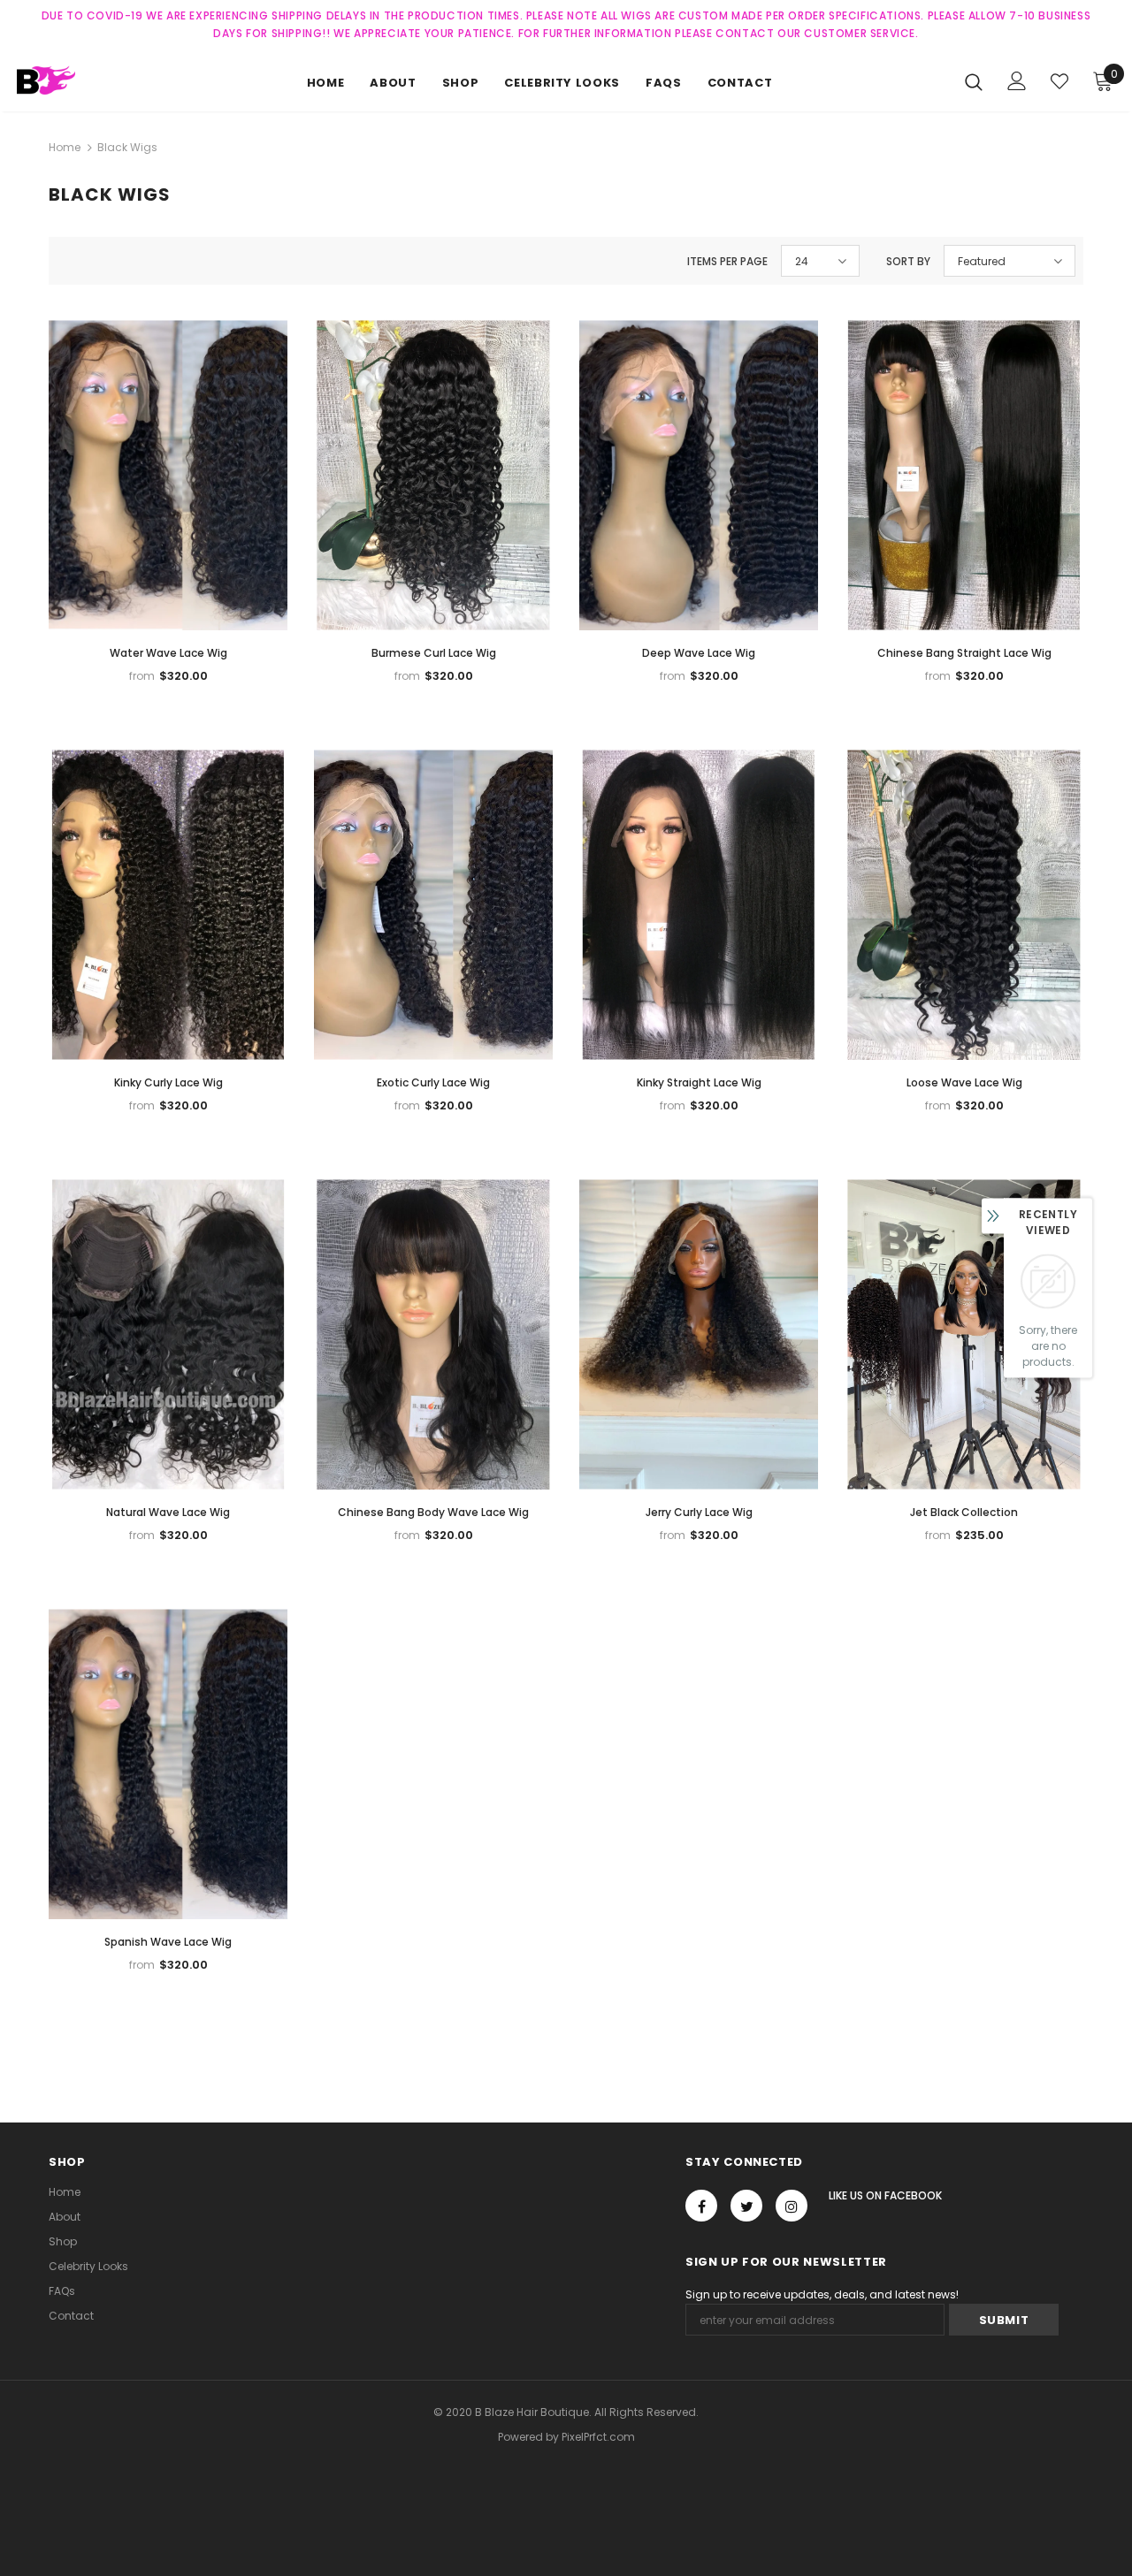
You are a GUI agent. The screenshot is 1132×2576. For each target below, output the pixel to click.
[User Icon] (1017, 81)
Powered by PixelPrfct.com (566, 2437)
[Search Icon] (974, 81)
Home (65, 147)
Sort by (908, 261)
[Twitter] (746, 2206)
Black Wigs (127, 147)
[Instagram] (792, 2206)
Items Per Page (727, 261)
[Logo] (79, 80)
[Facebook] (701, 2206)
